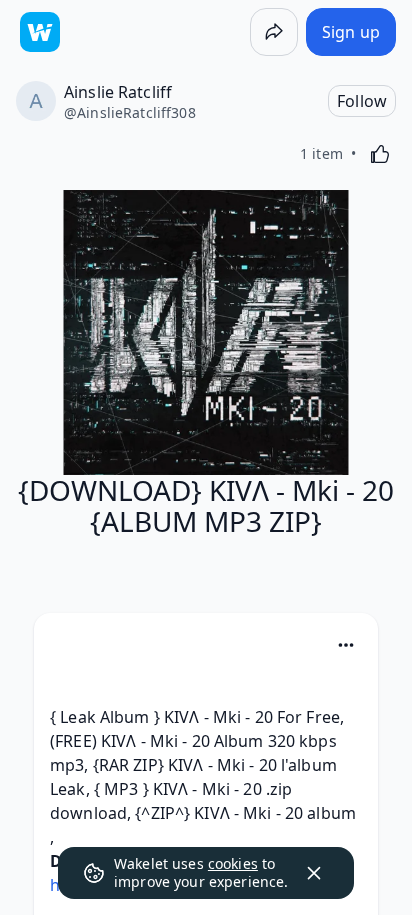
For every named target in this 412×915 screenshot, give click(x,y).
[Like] (380, 154)
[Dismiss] (314, 873)
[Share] (274, 32)
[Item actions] (346, 645)
